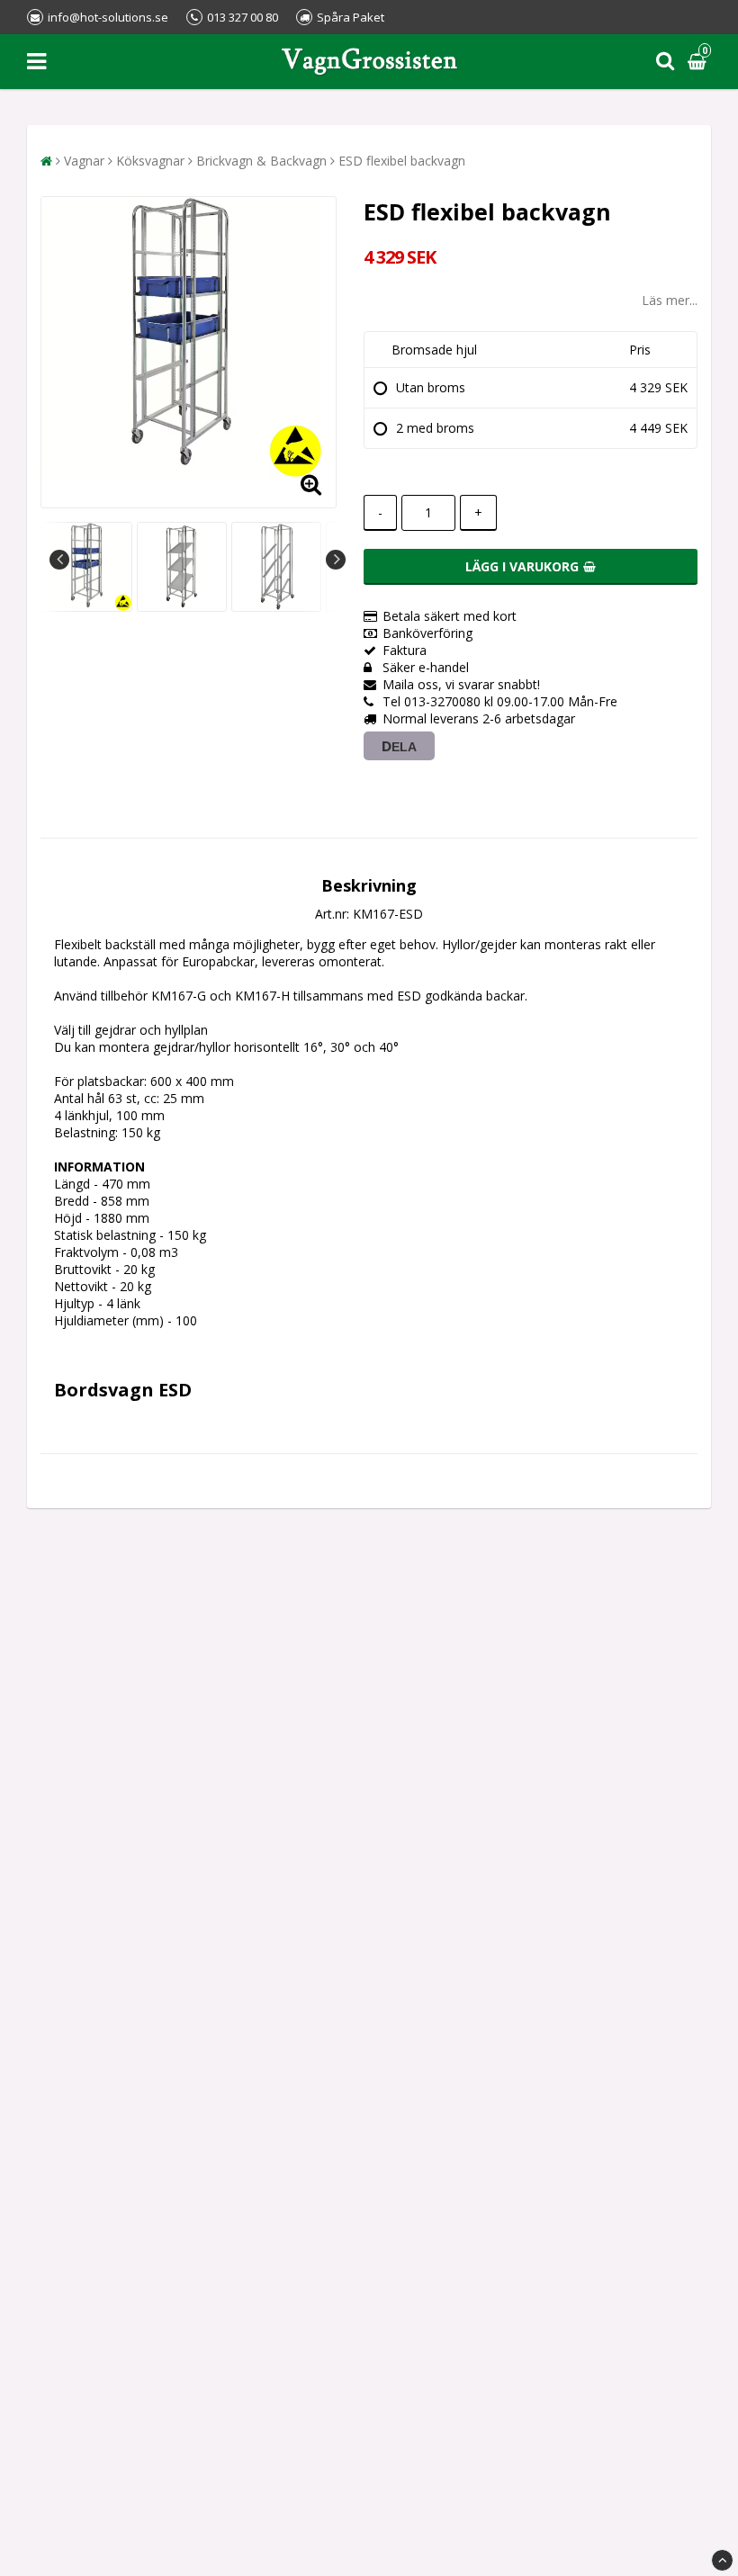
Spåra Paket (351, 17)
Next (336, 560)
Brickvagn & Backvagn (261, 161)
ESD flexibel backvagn (402, 161)
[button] (699, 62)
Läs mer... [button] (670, 300)
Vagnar (84, 161)
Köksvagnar (150, 161)
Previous (59, 560)
